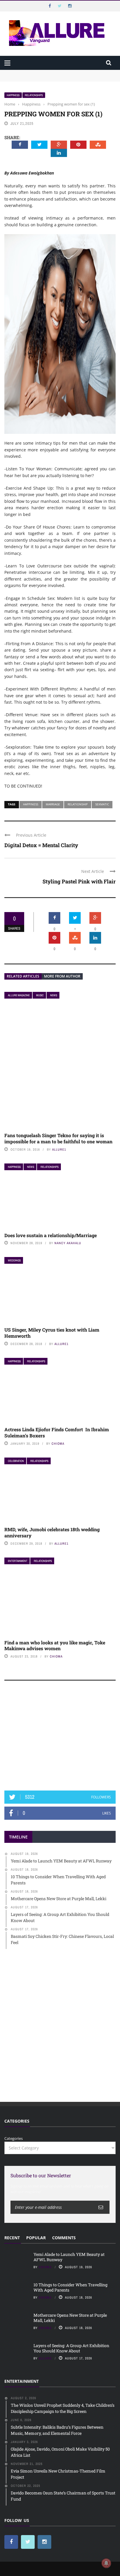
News (54, 995)
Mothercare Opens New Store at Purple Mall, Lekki (70, 2318)
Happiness (13, 95)
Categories (14, 2138)
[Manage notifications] (106, 2563)
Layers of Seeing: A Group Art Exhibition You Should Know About (71, 2348)
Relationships (34, 95)
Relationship (78, 804)
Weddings (14, 1260)
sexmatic (102, 804)
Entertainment (18, 1561)
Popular (36, 2238)
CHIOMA (58, 1444)
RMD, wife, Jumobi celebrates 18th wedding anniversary (52, 1532)
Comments (64, 2238)
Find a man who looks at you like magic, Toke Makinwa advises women (55, 1646)
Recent (12, 2238)
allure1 (59, 1149)
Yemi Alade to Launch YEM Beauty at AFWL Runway (52, 72)
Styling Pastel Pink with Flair (79, 881)
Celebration (16, 1461)
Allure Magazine (19, 995)
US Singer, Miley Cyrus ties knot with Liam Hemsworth (52, 1333)
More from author (62, 976)
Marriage (53, 804)
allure (45, 2358)
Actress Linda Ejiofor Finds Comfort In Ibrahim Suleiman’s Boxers (57, 1432)
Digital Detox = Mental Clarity (41, 845)
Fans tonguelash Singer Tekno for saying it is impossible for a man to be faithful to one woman (58, 1138)
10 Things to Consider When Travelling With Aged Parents (57, 78)
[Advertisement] (60, 1738)
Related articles (23, 976)
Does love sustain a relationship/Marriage (51, 1235)
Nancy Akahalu (68, 1243)
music (40, 995)
